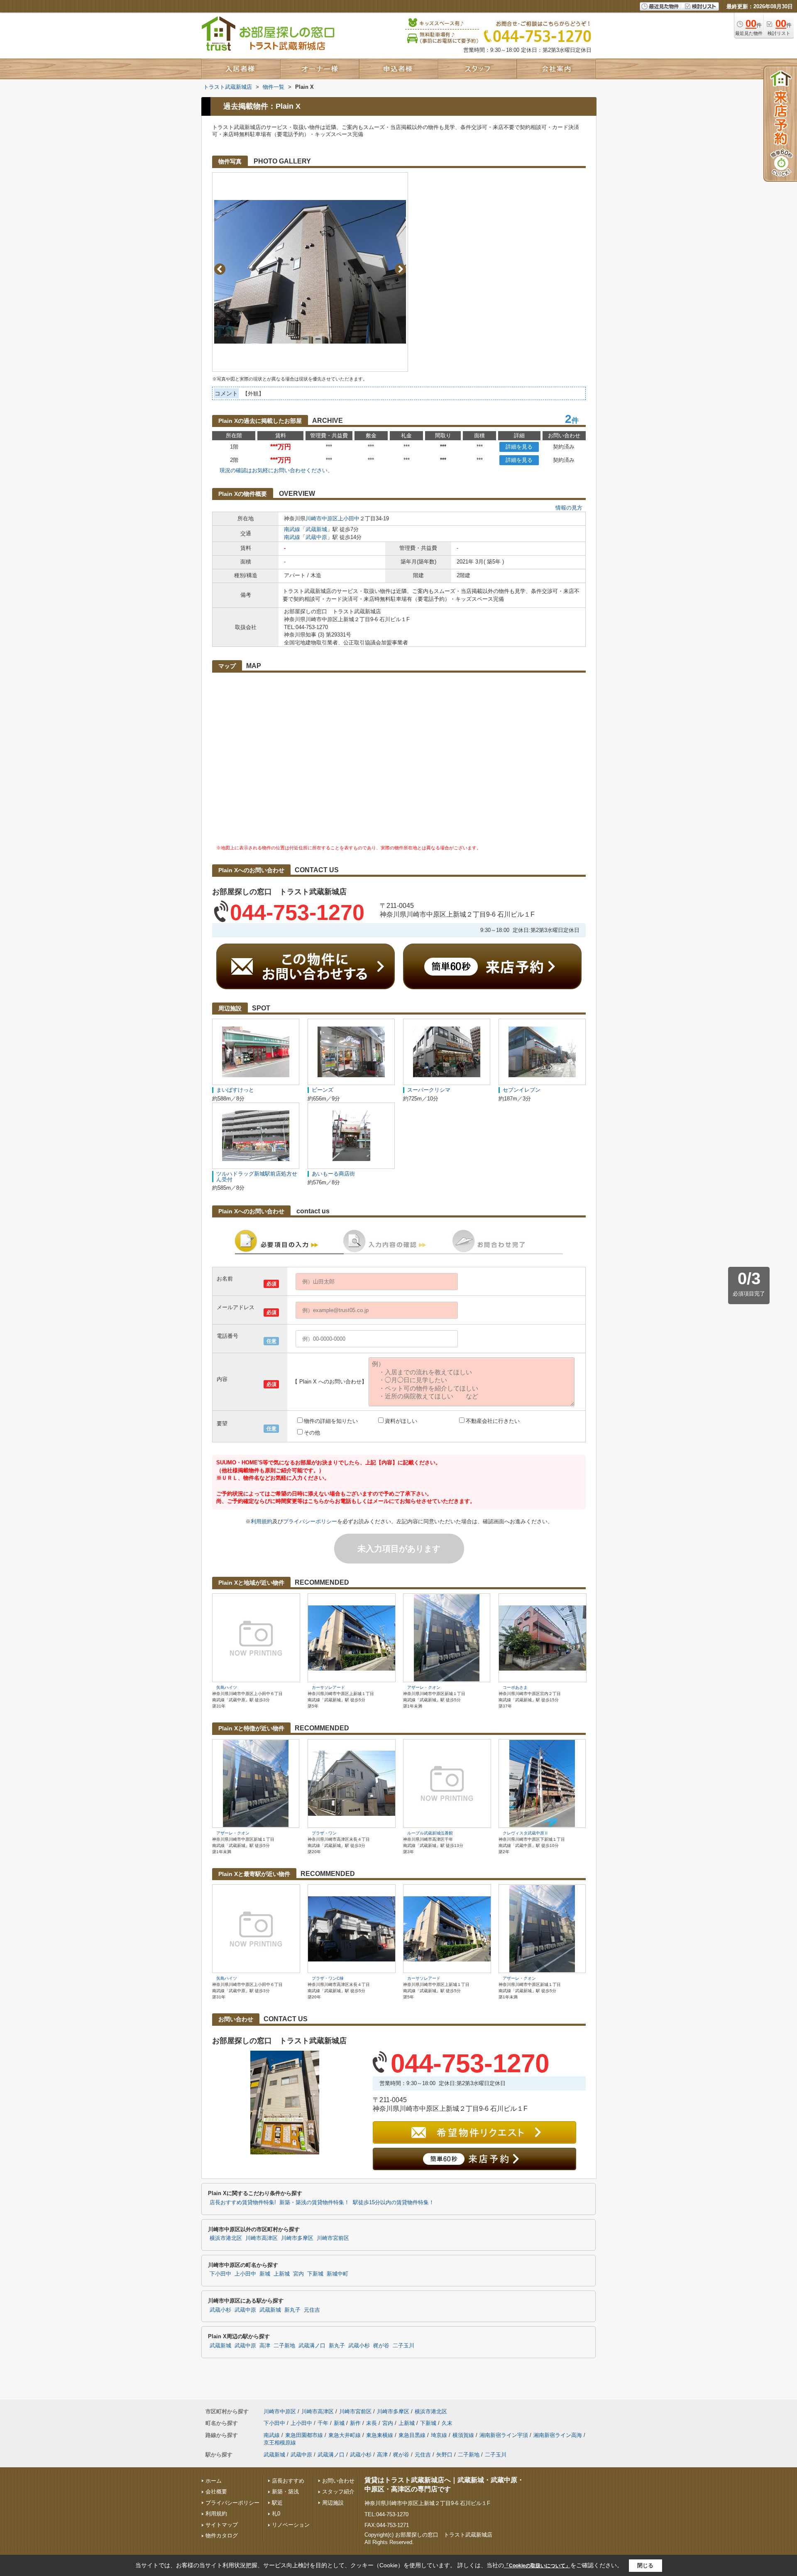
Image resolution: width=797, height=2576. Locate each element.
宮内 (298, 2274)
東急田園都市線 (304, 2435)
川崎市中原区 (322, 518)
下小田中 (220, 2274)
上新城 (282, 2274)
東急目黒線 (412, 2435)
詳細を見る (519, 447)
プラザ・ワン (324, 1833)
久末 (447, 2423)
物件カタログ (222, 2536)
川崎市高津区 (262, 2238)
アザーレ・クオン (424, 1687)
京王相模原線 (280, 2443)
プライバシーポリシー (310, 1521)
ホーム (214, 2481)
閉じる (645, 2565)
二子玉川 (403, 2346)
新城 (265, 2274)
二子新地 (284, 2346)
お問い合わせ (338, 2481)
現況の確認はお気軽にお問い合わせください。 (276, 470)
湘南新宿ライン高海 (558, 2435)
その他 (312, 1433)
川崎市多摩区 (297, 2238)
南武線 (292, 529)
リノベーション (291, 2525)
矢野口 (444, 2455)
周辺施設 (333, 2503)
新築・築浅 (285, 2492)
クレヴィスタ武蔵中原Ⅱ (526, 1833)
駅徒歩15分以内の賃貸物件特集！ (394, 2203)
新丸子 (292, 2310)
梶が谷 (381, 2346)
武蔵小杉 (220, 2310)
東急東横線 (380, 2435)
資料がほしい (401, 1421)
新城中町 (337, 2274)
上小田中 (349, 518)
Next (400, 269)
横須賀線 (463, 2435)
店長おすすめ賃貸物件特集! (243, 2203)
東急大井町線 (345, 2435)
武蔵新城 (316, 529)
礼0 (276, 2514)
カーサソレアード (328, 1687)
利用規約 (262, 1521)
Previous (220, 269)
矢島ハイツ (227, 1687)
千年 (323, 2423)
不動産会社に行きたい (493, 1421)
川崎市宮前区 (333, 2238)
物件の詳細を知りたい (331, 1421)
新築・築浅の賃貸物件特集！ (314, 2203)
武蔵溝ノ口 (312, 2346)
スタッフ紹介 (338, 2492)
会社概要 (216, 2492)
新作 (355, 2423)
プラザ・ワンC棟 (328, 1978)
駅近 (277, 2503)
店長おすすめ (288, 2481)
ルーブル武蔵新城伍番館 (430, 1833)
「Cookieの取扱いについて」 (537, 2566)
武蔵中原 (316, 537)
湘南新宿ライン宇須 (504, 2435)
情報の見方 (569, 508)
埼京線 (439, 2435)
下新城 (315, 2274)
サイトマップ (222, 2525)
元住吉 (312, 2310)
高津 (265, 2346)
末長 (372, 2423)
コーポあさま (515, 1687)
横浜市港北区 (226, 2238)
